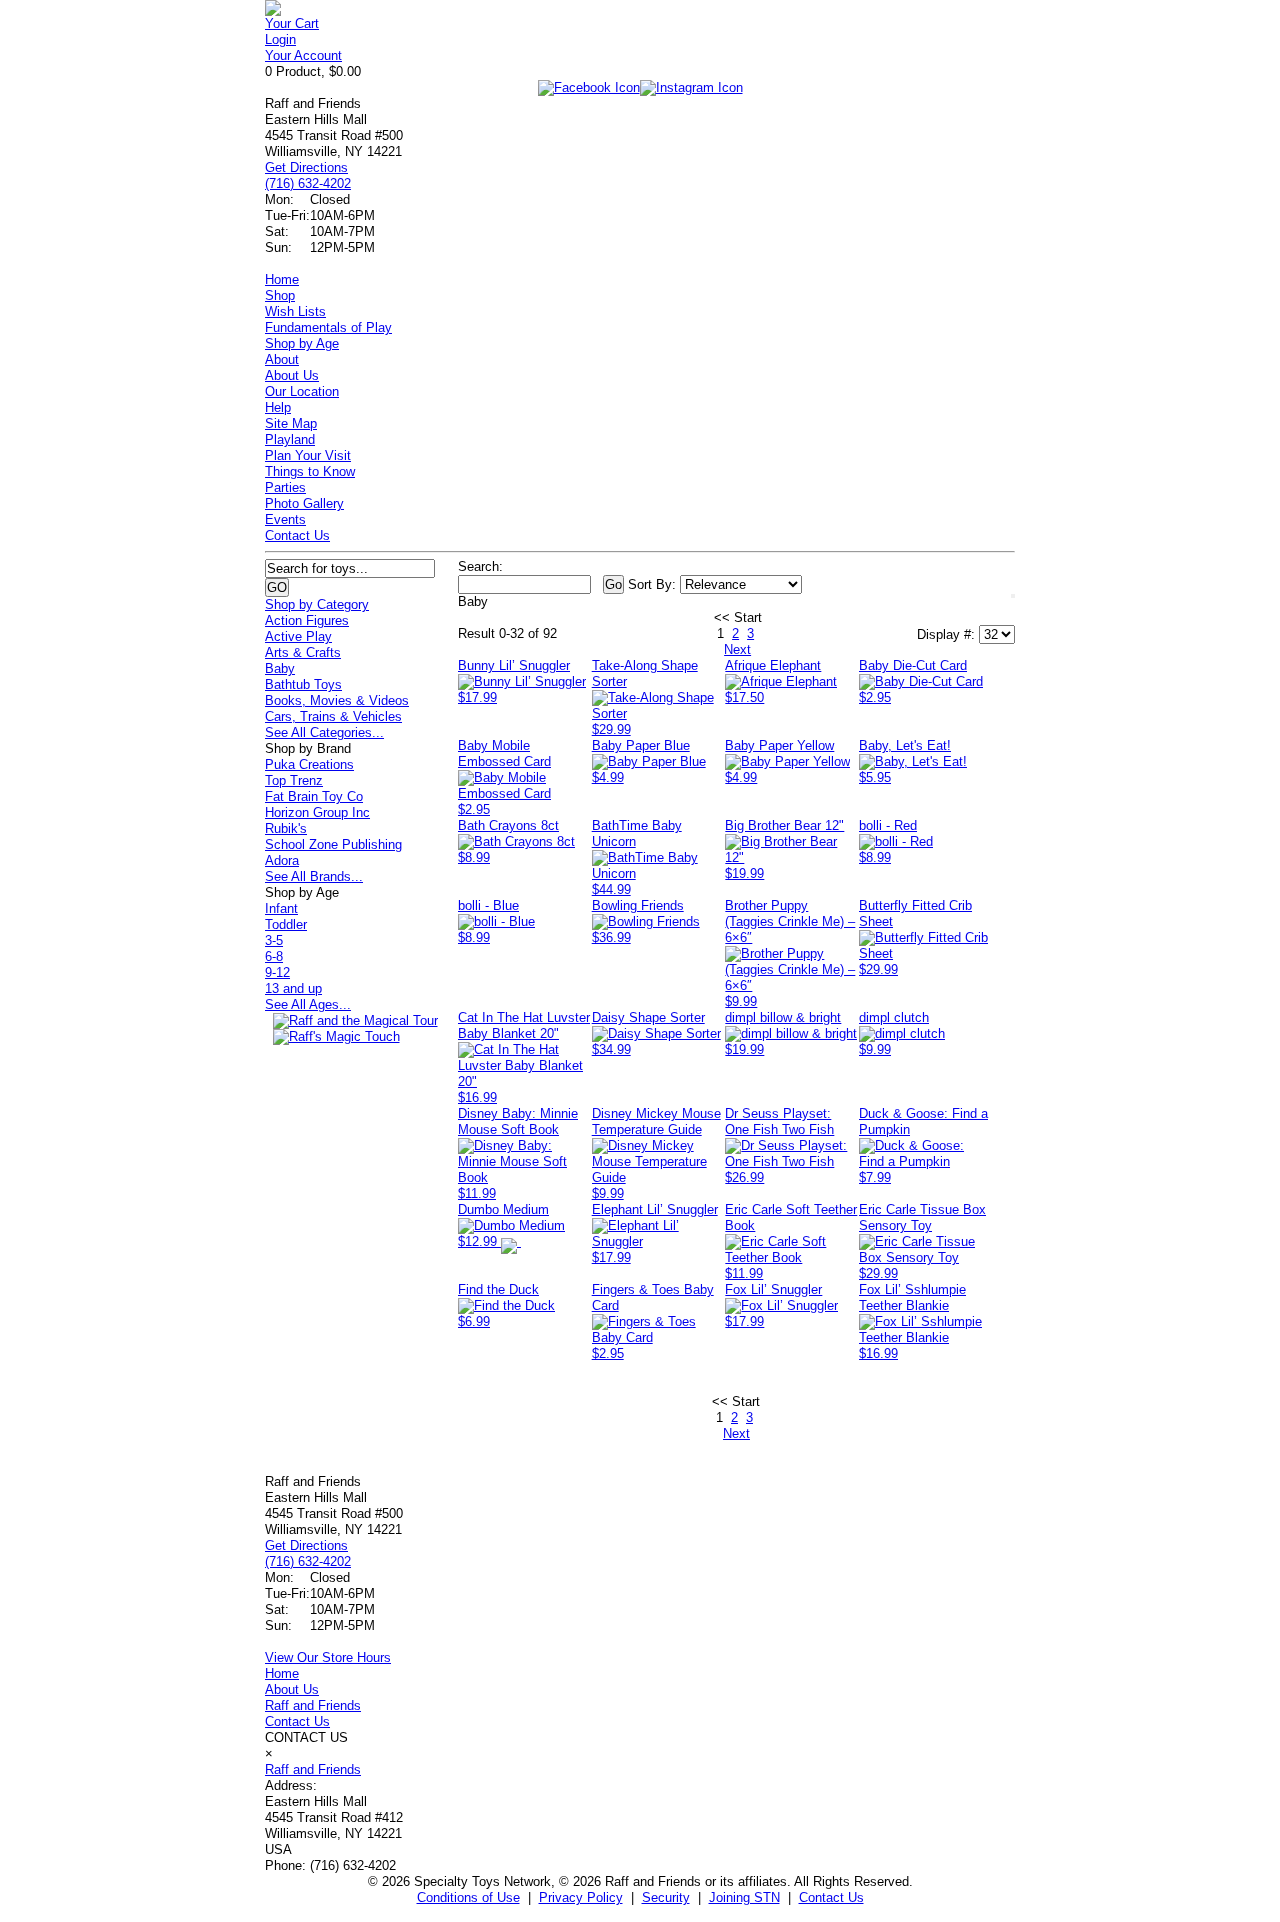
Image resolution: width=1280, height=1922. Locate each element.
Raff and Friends (313, 1705)
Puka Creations (309, 764)
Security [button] (666, 1897)
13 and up (293, 988)
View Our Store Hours (328, 1657)
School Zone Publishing (333, 844)
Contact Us (297, 535)
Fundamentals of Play (328, 327)
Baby (280, 668)
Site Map (291, 423)
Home (282, 279)
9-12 (277, 972)
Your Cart (292, 23)
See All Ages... (308, 1004)
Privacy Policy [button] (581, 1897)
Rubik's (286, 828)
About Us (292, 375)
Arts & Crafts (303, 652)
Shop (280, 295)
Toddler (286, 924)
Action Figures (307, 620)
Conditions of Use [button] (468, 1897)
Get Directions (306, 167)
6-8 (274, 956)
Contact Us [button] (831, 1897)
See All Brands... (314, 876)
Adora (282, 860)
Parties (285, 487)
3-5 (274, 940)
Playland (290, 439)
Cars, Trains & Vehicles (333, 716)
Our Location (302, 391)
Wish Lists (295, 311)
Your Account (303, 55)
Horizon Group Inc (317, 812)
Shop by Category (317, 604)
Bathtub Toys (303, 684)
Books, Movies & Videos (337, 700)
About (282, 359)
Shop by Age (302, 343)
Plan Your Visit (308, 455)
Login (280, 39)
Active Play (298, 636)
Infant (281, 908)
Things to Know (310, 471)
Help (278, 407)
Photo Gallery (304, 503)
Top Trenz (294, 780)
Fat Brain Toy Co (314, 796)
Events (285, 519)
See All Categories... (324, 732)
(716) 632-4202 (308, 183)
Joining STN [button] (744, 1897)
